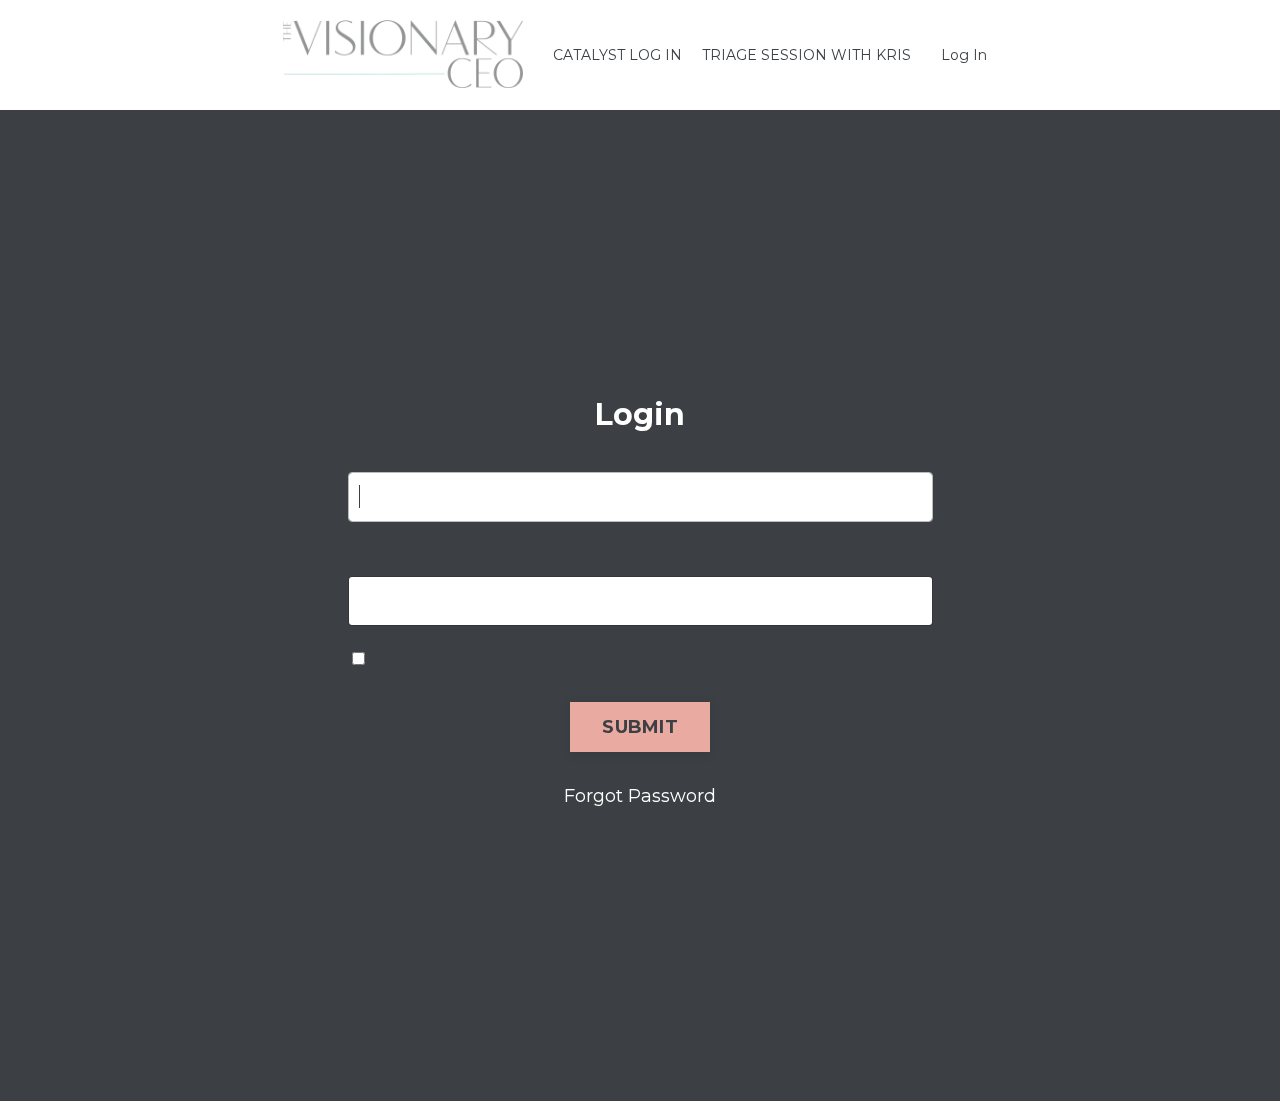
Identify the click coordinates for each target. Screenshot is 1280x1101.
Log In (964, 55)
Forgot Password (640, 796)
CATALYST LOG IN (617, 55)
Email (372, 451)
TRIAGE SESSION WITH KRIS (806, 55)
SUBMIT (640, 727)
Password (387, 555)
